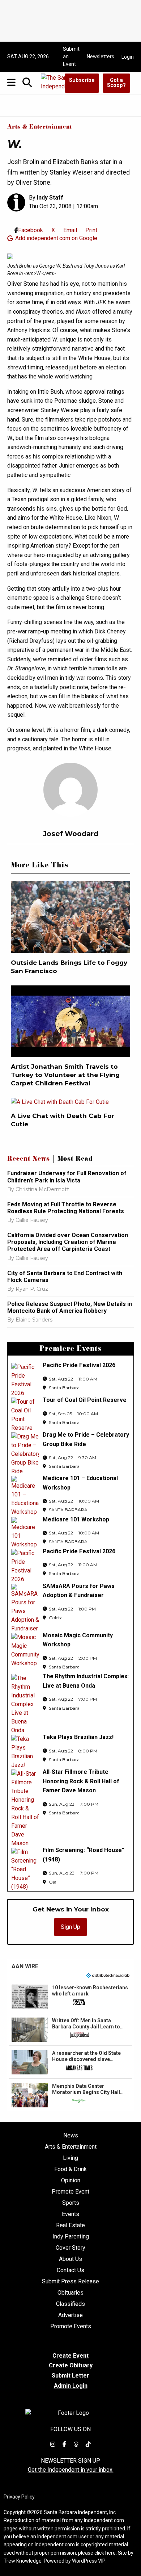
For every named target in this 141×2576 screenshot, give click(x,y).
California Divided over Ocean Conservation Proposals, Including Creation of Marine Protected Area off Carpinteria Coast (68, 1242)
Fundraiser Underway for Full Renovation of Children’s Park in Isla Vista (67, 1177)
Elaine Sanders (34, 1320)
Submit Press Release (70, 2282)
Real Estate (70, 2225)
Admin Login (71, 2386)
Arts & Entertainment (40, 127)
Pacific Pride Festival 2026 (79, 1365)
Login (128, 57)
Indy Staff (50, 198)
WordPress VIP (89, 2561)
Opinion (71, 2181)
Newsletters (101, 56)
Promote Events (71, 2326)
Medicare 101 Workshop (76, 1519)
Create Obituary (71, 2365)
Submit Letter (70, 2376)
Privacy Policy (19, 2497)
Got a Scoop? (116, 83)
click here (105, 2553)
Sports (71, 2203)
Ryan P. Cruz (32, 1289)
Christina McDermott (42, 1189)
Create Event (70, 2356)
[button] (70, 1997)
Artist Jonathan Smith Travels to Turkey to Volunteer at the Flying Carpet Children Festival (65, 1075)
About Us (70, 2259)
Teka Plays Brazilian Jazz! (78, 1737)
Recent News (29, 1160)
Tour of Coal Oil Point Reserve (85, 1400)
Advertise (70, 2315)
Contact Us (70, 2270)
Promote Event (70, 2192)
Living (70, 2158)
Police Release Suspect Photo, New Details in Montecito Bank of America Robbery (70, 1307)
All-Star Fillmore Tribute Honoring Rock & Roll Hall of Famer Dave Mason (81, 1781)
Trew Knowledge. (23, 2561)
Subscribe (82, 80)
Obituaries (70, 2293)
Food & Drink (70, 2169)
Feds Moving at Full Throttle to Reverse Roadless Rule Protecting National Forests (66, 1208)
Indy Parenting (71, 2237)
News (71, 2136)
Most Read (75, 1160)
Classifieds (70, 2304)
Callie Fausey (32, 1220)
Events (70, 2214)
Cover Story (70, 2248)
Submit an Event (71, 56)
